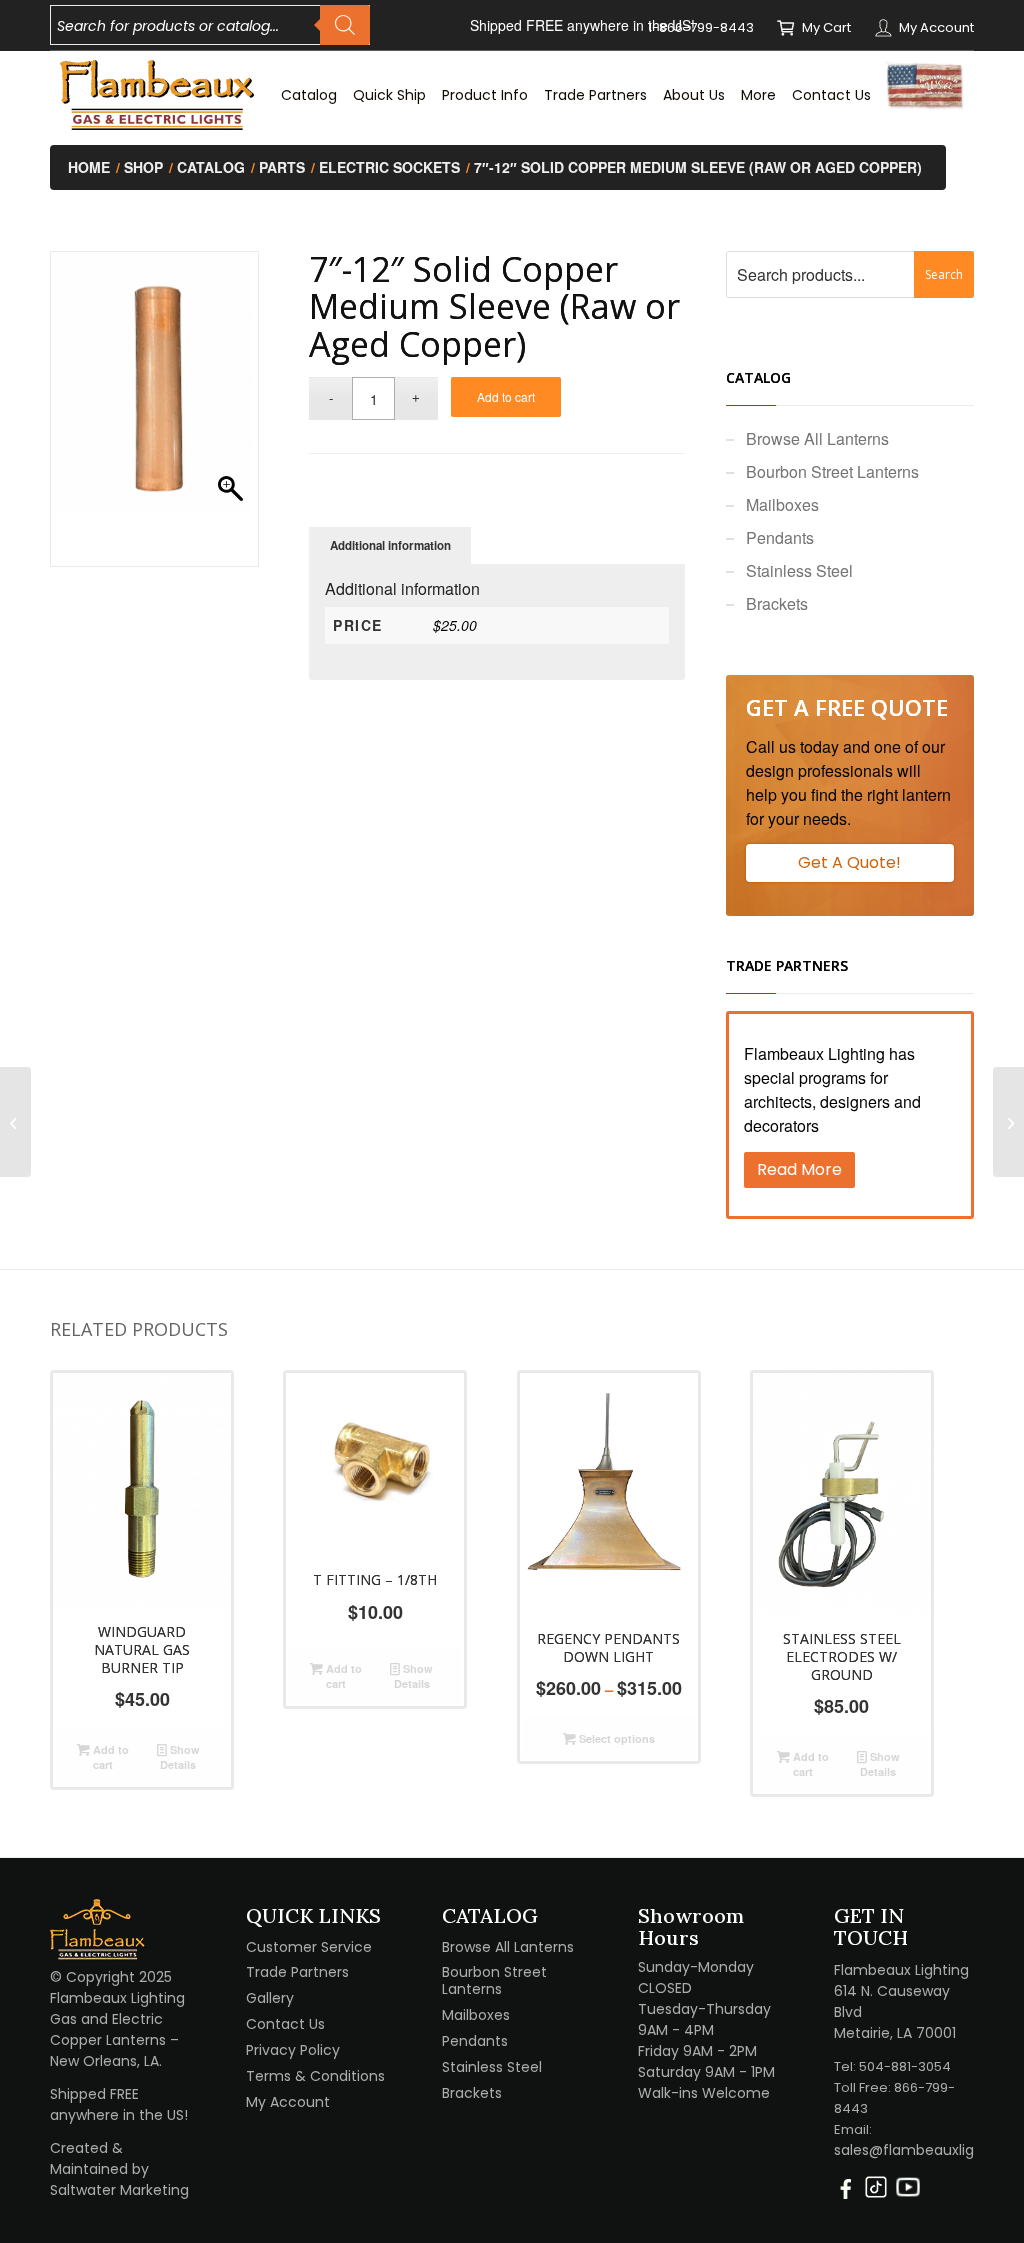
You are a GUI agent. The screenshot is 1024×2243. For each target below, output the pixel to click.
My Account (936, 27)
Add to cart (506, 396)
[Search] (345, 25)
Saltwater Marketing (119, 2190)
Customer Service (309, 1947)
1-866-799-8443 (701, 27)
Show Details (180, 1757)
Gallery (270, 1998)
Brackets (777, 603)
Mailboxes (782, 504)
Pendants (780, 537)
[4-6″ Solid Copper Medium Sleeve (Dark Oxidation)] (1008, 1122)
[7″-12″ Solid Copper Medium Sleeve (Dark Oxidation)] (15, 1122)
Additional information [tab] (390, 545)
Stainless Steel (799, 570)
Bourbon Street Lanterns (832, 471)
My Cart (826, 27)
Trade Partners (297, 1972)
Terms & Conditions (315, 2076)
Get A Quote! (849, 862)
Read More (799, 1169)
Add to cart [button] (109, 1757)
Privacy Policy (293, 2050)
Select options (615, 1738)
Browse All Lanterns (817, 438)
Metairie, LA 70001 (895, 2033)
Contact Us (285, 2024)
